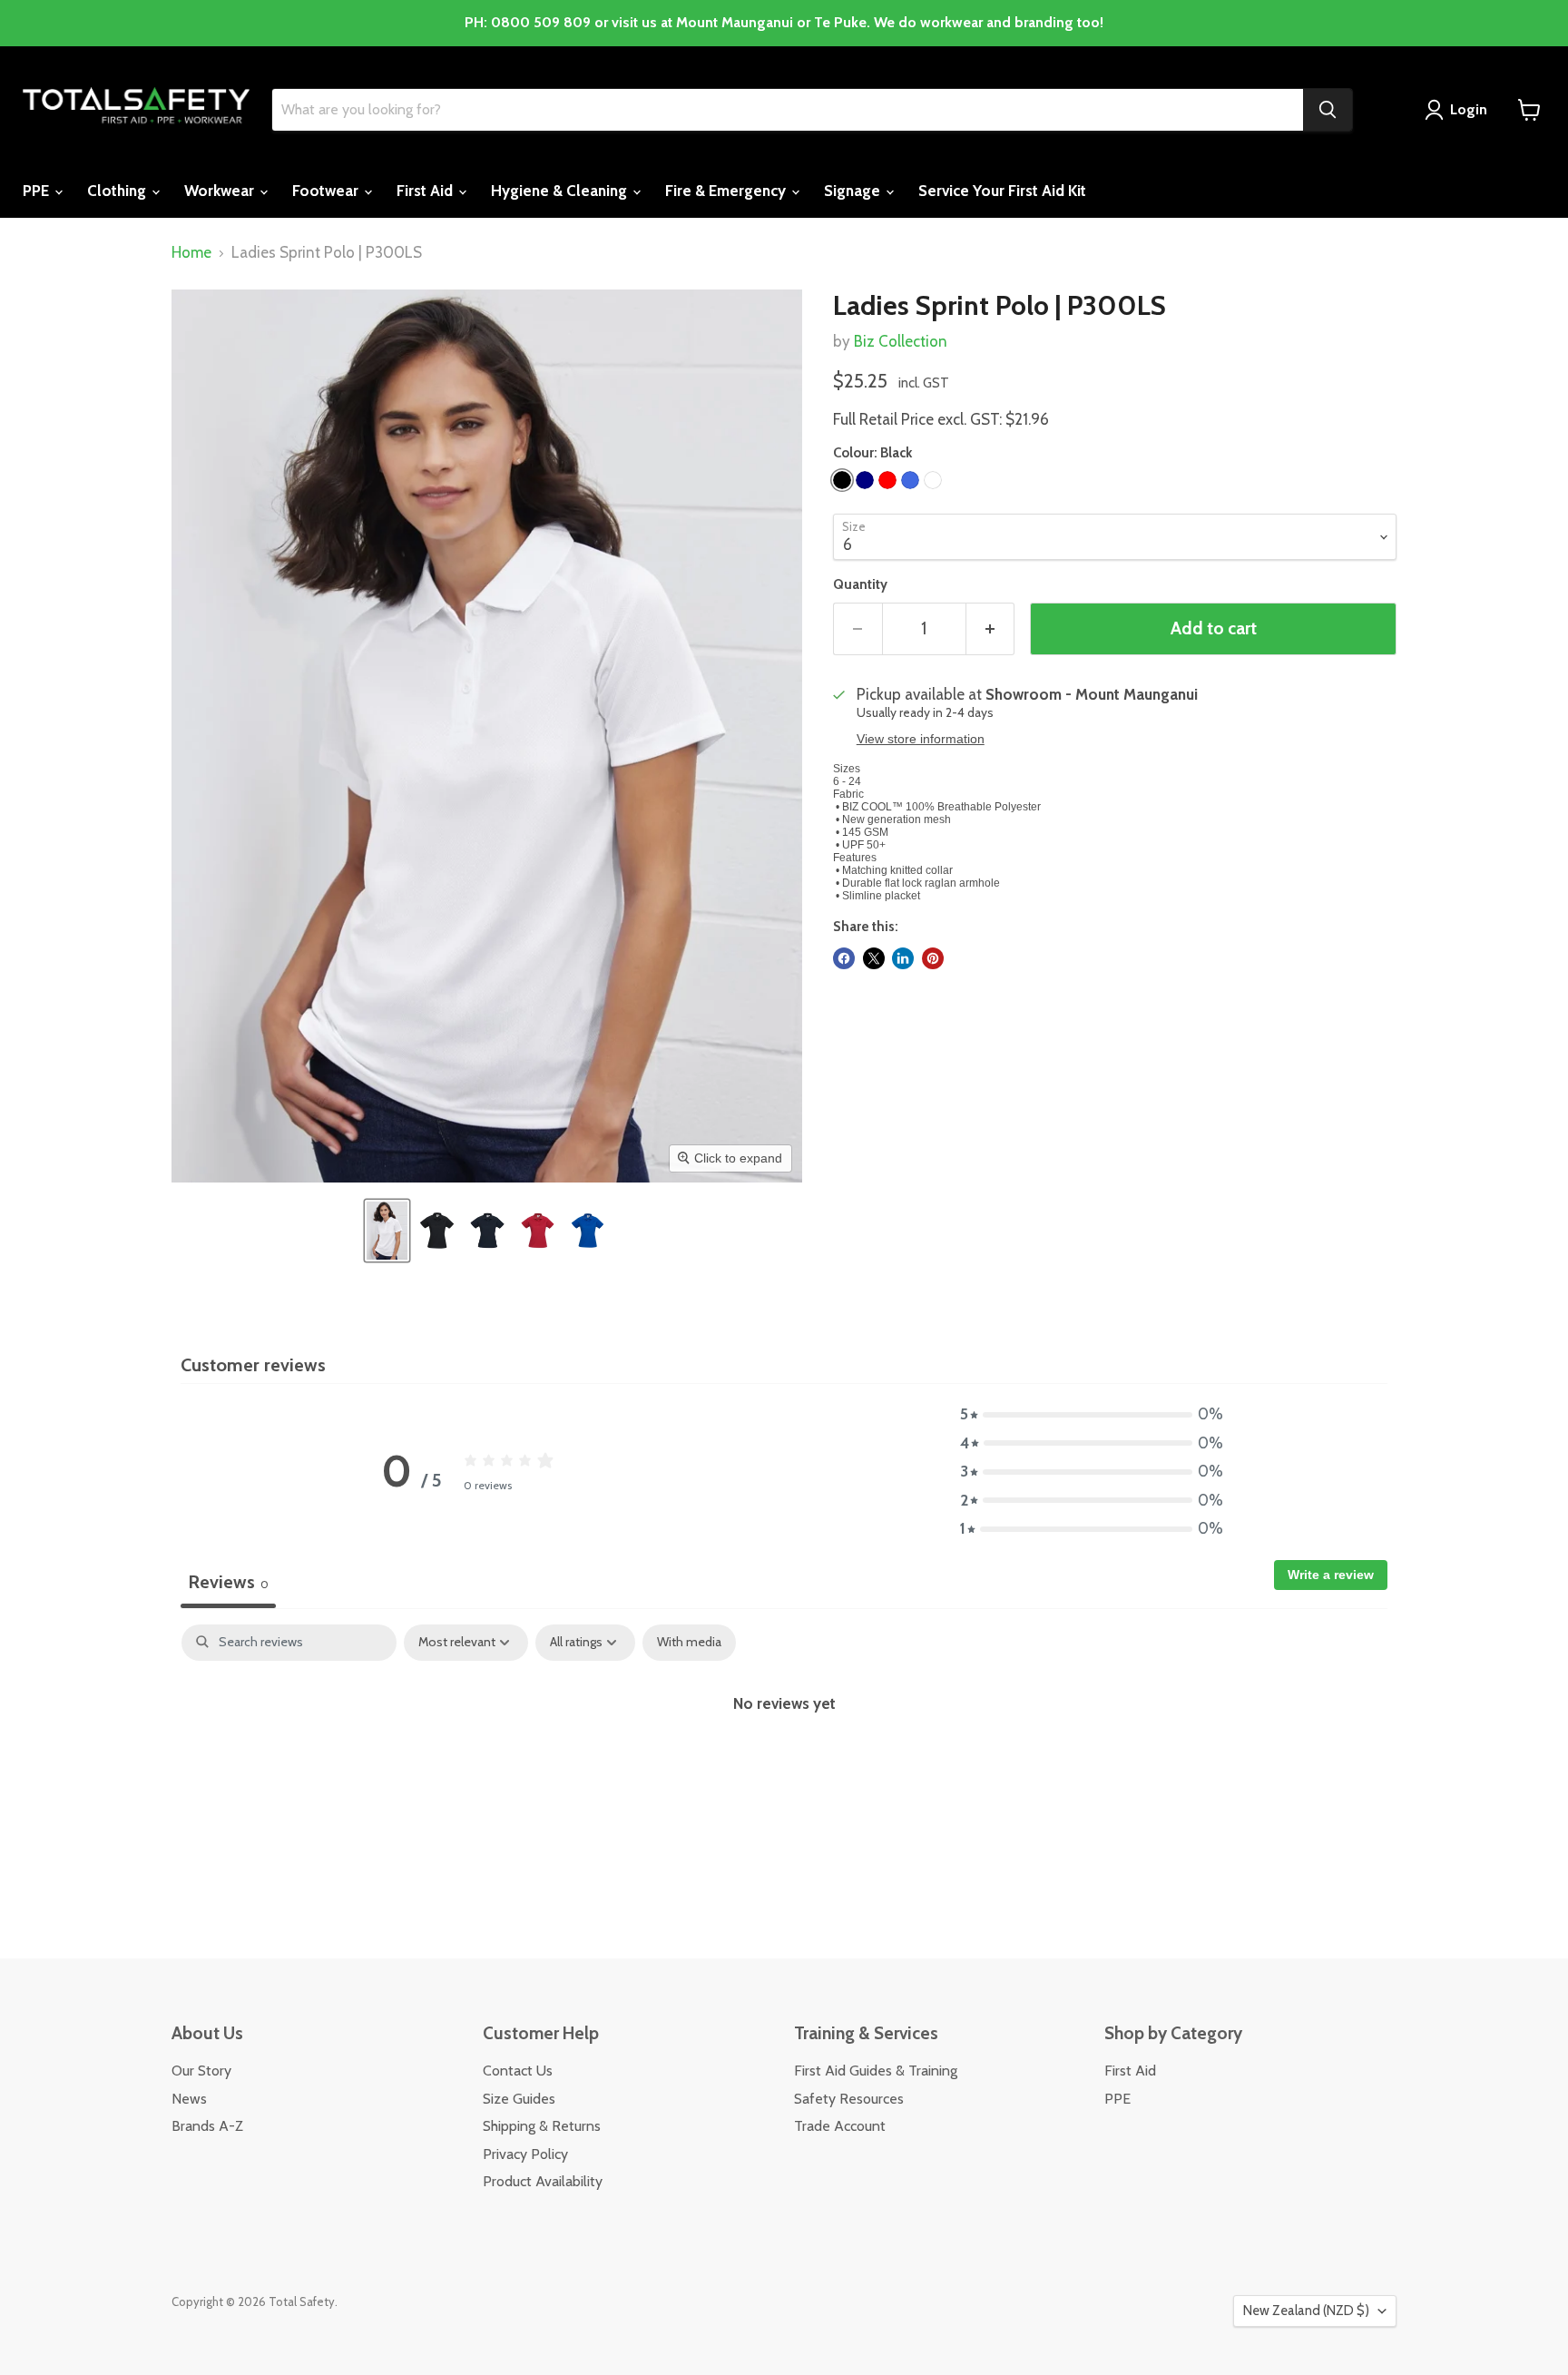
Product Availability (543, 2181)
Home (191, 253)
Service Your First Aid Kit (1002, 191)
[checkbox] (689, 1642)
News (189, 2099)
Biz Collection (901, 341)
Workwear (221, 191)
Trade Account (840, 2126)
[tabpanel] (784, 1762)
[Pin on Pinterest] (933, 958)
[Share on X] (874, 958)
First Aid (426, 191)
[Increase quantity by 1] (991, 629)
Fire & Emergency (727, 191)
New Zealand (1306, 2311)
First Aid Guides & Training (876, 2071)
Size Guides (519, 2099)
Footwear (327, 191)
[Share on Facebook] (844, 958)
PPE (38, 191)
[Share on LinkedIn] (903, 958)
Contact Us (518, 2071)
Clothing (118, 191)
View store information (921, 739)
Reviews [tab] (228, 1582)
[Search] (1328, 110)
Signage (854, 191)
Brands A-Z (207, 2126)
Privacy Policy (525, 2154)
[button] (387, 1231)
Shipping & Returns (542, 2126)
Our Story (201, 2071)
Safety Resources (849, 2099)
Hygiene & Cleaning (561, 191)
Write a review (1331, 1575)
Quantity (860, 585)
